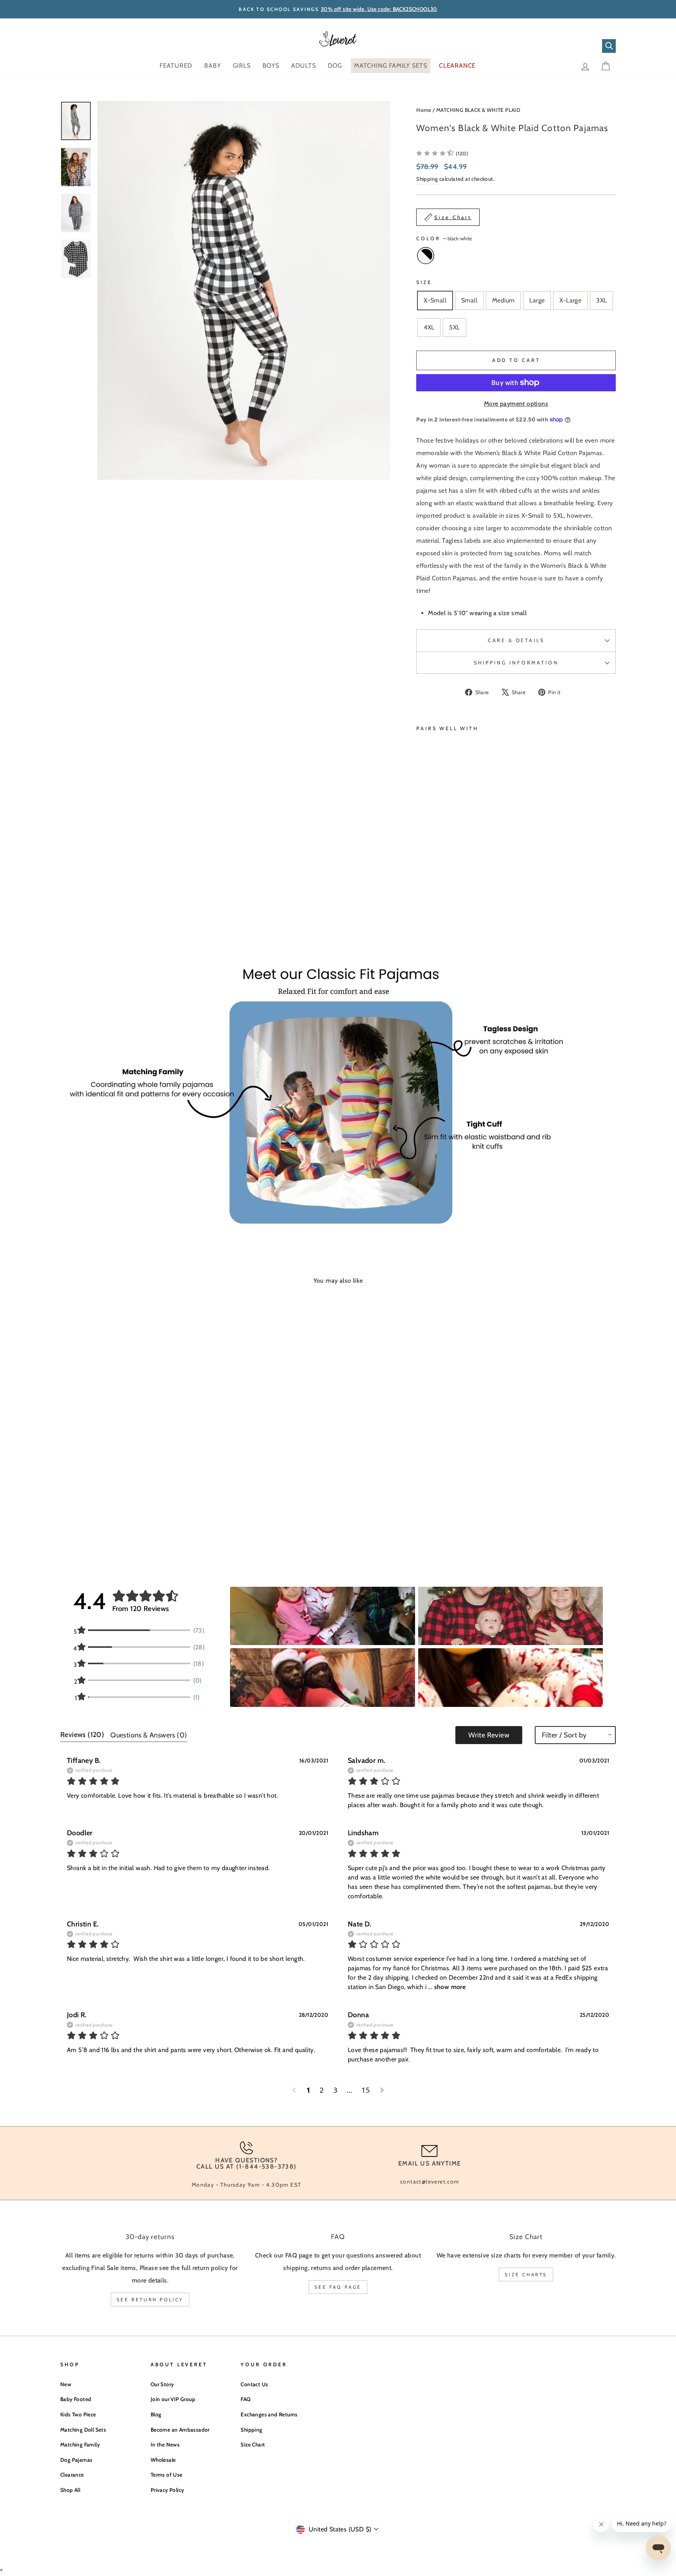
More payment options (516, 404)
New (66, 2384)
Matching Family (80, 2445)
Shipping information (516, 663)
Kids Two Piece (78, 2414)
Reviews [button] (82, 1735)
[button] (322, 1616)
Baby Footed (76, 2399)
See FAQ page (338, 2287)
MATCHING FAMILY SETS (391, 66)
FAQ (245, 2399)
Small (469, 300)
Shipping (427, 179)
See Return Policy (150, 2300)
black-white (426, 256)
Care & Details (516, 640)
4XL (429, 327)
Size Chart (253, 2445)
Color (444, 239)
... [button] (446, 1987)
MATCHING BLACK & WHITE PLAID (478, 110)
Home (424, 110)
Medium (503, 300)
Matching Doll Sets (83, 2430)
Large (537, 300)
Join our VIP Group (173, 2399)
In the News (165, 2445)
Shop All (70, 2490)
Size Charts (526, 2274)
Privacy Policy (167, 2490)
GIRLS (242, 66)
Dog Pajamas (76, 2460)
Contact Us (254, 2384)
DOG (335, 66)
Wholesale (163, 2460)
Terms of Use (167, 2475)
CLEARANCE (457, 66)
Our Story (162, 2384)
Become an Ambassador (180, 2430)
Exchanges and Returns (269, 2414)
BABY (212, 66)
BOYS (271, 66)
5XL (454, 327)
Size (424, 282)
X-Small (435, 300)
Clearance (72, 2475)
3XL (601, 300)
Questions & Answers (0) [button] (149, 1735)
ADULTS (304, 66)
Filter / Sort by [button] (564, 1735)
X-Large (570, 300)
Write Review (489, 1735)
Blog (156, 2414)
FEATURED (176, 66)
